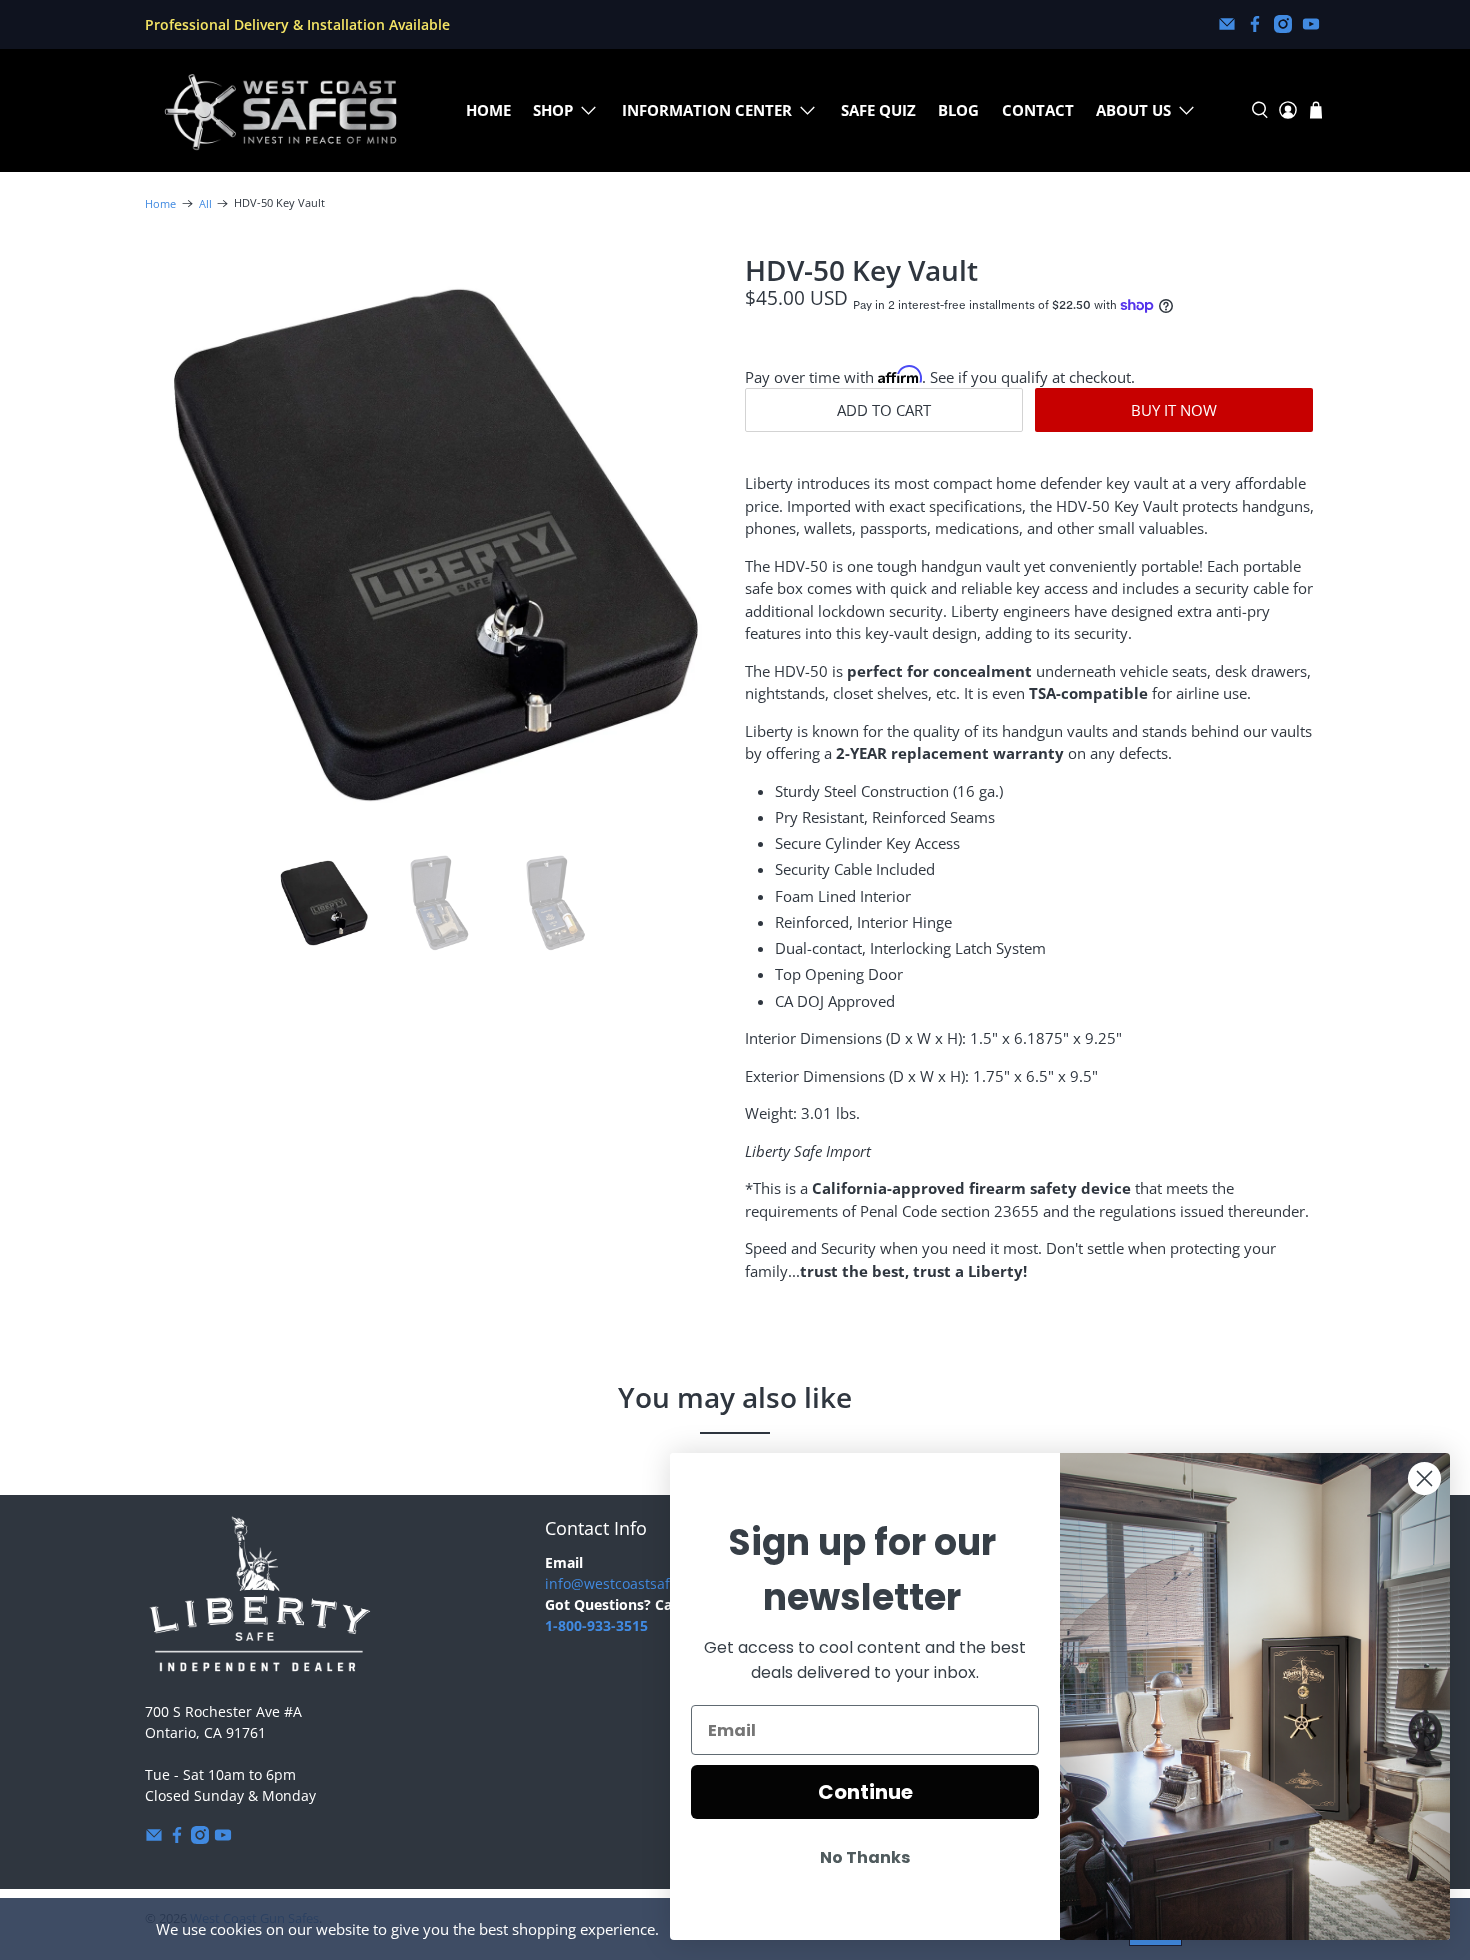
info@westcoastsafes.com (631, 1583)
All (205, 203)
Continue (865, 1792)
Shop (553, 110)
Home (488, 110)
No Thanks (865, 1857)
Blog (958, 110)
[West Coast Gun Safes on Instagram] (1283, 24)
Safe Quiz (878, 110)
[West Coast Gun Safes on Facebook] (1255, 24)
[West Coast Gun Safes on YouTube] (1311, 24)
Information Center (707, 110)
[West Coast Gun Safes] (281, 110)
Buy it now (1174, 410)
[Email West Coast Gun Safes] (1227, 24)
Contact (1038, 110)
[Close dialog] (1424, 1478)
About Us (1133, 110)
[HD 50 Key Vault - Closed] (435, 545)
